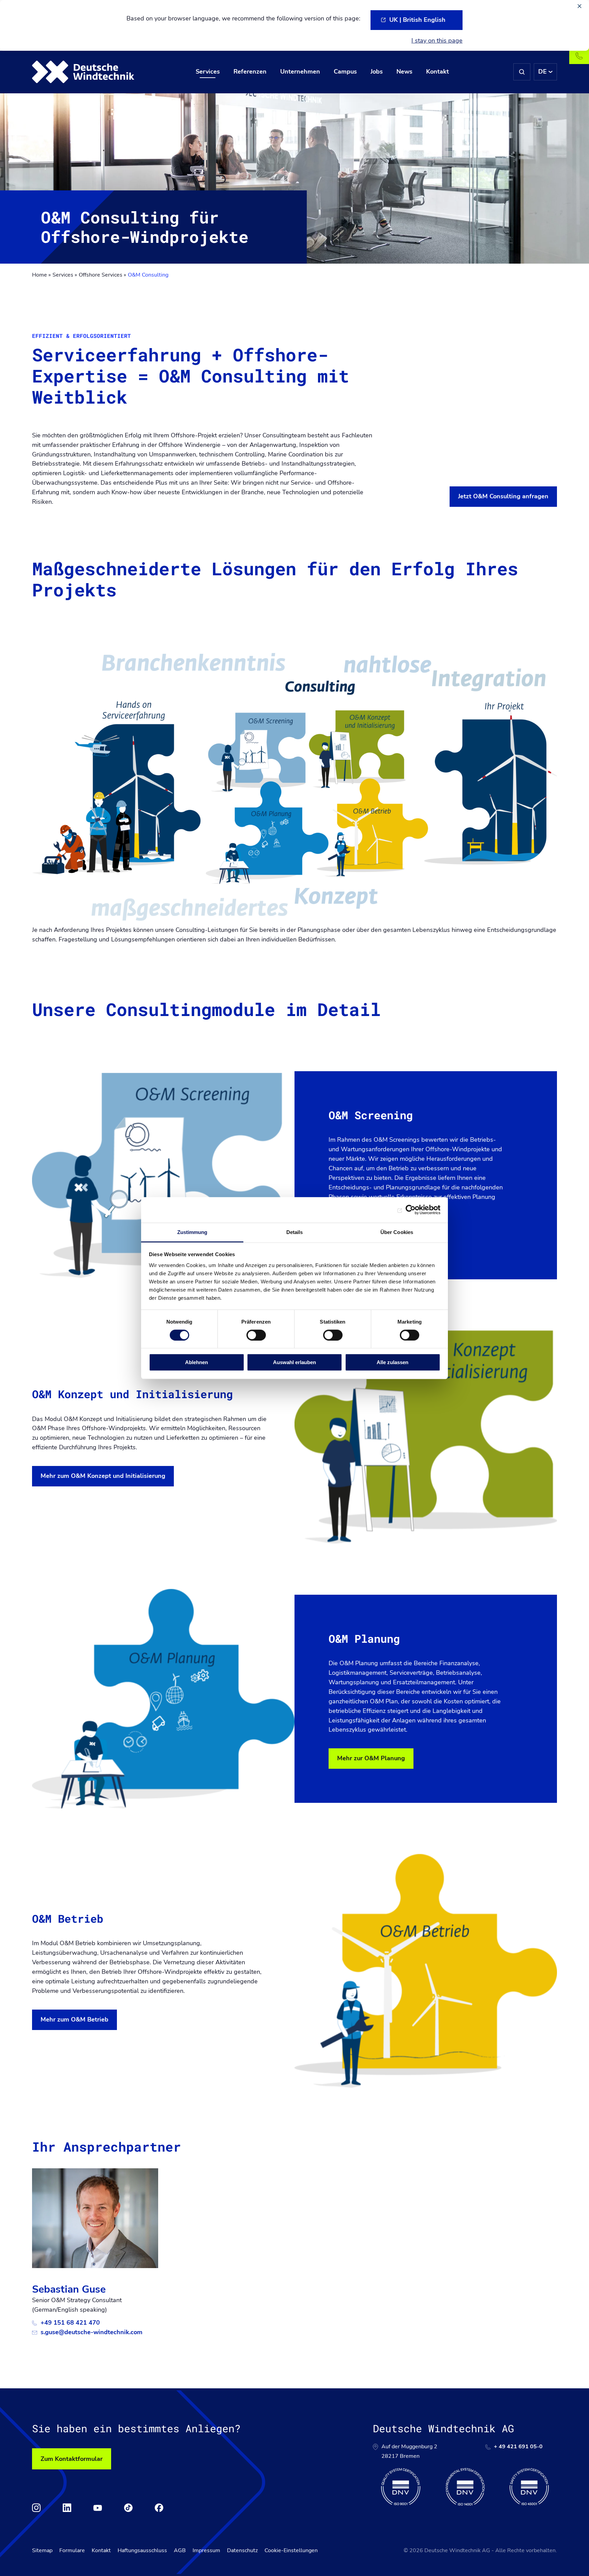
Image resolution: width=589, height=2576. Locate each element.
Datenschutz (242, 2550)
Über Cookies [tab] (397, 1232)
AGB (180, 2550)
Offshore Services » (102, 275)
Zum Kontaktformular (72, 2459)
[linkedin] (67, 2508)
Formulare (72, 2550)
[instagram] (36, 2508)
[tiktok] (128, 2508)
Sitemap (42, 2550)
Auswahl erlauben (294, 1362)
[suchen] (522, 72)
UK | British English (417, 20)
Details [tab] (295, 1232)
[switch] (256, 1335)
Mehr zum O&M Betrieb (74, 2019)
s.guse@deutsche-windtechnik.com (92, 2332)
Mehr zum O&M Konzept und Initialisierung (103, 1476)
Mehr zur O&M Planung (371, 1758)
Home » (41, 275)
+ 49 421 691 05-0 (518, 2447)
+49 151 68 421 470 (70, 2323)
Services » (65, 275)
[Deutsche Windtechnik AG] (83, 72)
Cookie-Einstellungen (291, 2550)
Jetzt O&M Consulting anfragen (503, 496)
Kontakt (101, 2550)
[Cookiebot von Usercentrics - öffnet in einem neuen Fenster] (411, 1210)
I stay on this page (437, 41)
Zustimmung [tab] (192, 1232)
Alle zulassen (392, 1362)
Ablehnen (197, 1362)
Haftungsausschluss (142, 2550)
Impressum (206, 2550)
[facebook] (159, 2508)
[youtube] (98, 2508)
